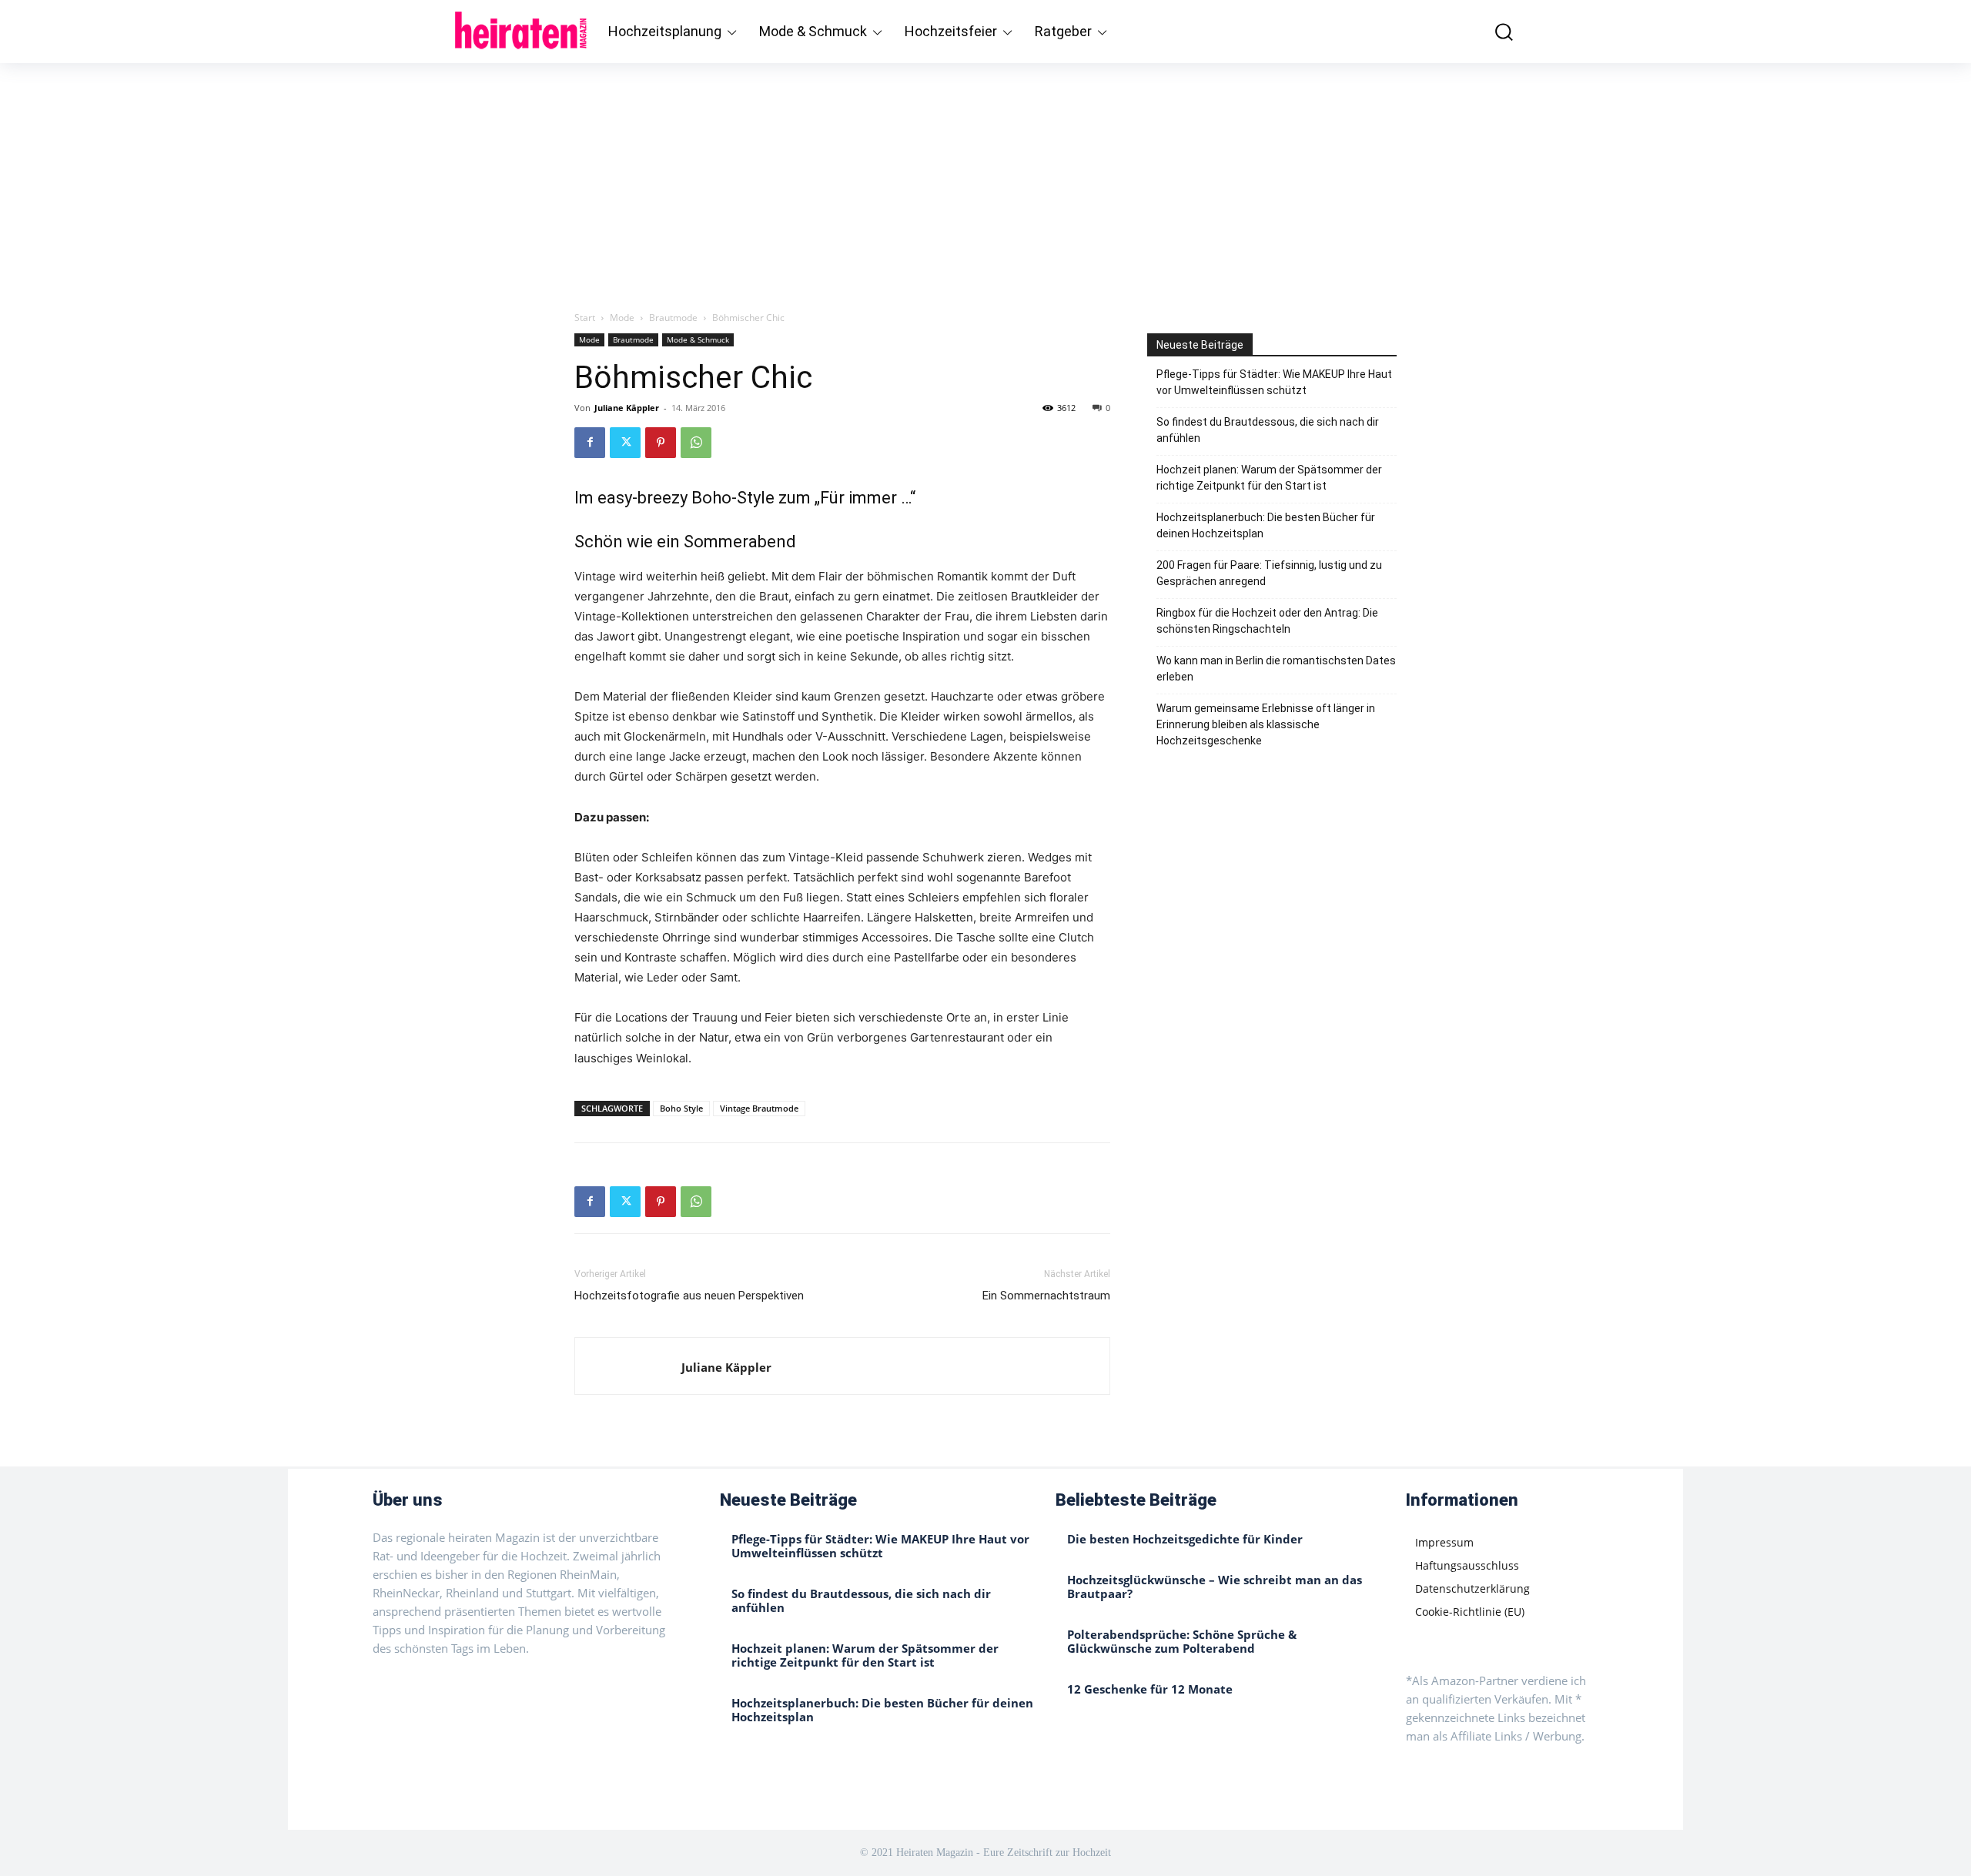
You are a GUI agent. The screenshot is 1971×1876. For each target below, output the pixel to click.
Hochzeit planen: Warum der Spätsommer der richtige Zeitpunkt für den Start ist (1269, 478)
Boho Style (681, 1108)
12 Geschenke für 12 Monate (1150, 1689)
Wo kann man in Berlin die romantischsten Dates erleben (1276, 669)
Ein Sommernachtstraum (1046, 1296)
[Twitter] (625, 443)
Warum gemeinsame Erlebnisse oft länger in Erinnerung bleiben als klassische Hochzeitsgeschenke (1266, 724)
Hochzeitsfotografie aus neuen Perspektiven (689, 1296)
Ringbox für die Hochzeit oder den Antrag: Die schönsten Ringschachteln (1267, 621)
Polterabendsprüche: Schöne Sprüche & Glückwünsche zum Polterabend (1182, 1641)
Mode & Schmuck (698, 339)
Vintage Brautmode (759, 1108)
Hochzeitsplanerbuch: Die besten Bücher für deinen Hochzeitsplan (1266, 525)
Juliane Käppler (627, 408)
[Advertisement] (985, 179)
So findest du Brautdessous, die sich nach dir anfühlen (1268, 430)
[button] (1493, 31)
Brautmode (673, 318)
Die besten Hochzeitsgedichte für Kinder (1185, 1539)
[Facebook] (590, 443)
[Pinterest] (661, 443)
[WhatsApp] (696, 443)
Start (585, 318)
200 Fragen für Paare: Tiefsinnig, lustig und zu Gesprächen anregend (1269, 573)
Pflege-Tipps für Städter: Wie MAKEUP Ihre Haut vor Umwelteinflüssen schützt (1274, 382)
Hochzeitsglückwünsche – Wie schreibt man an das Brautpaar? (1215, 1587)
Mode (622, 318)
